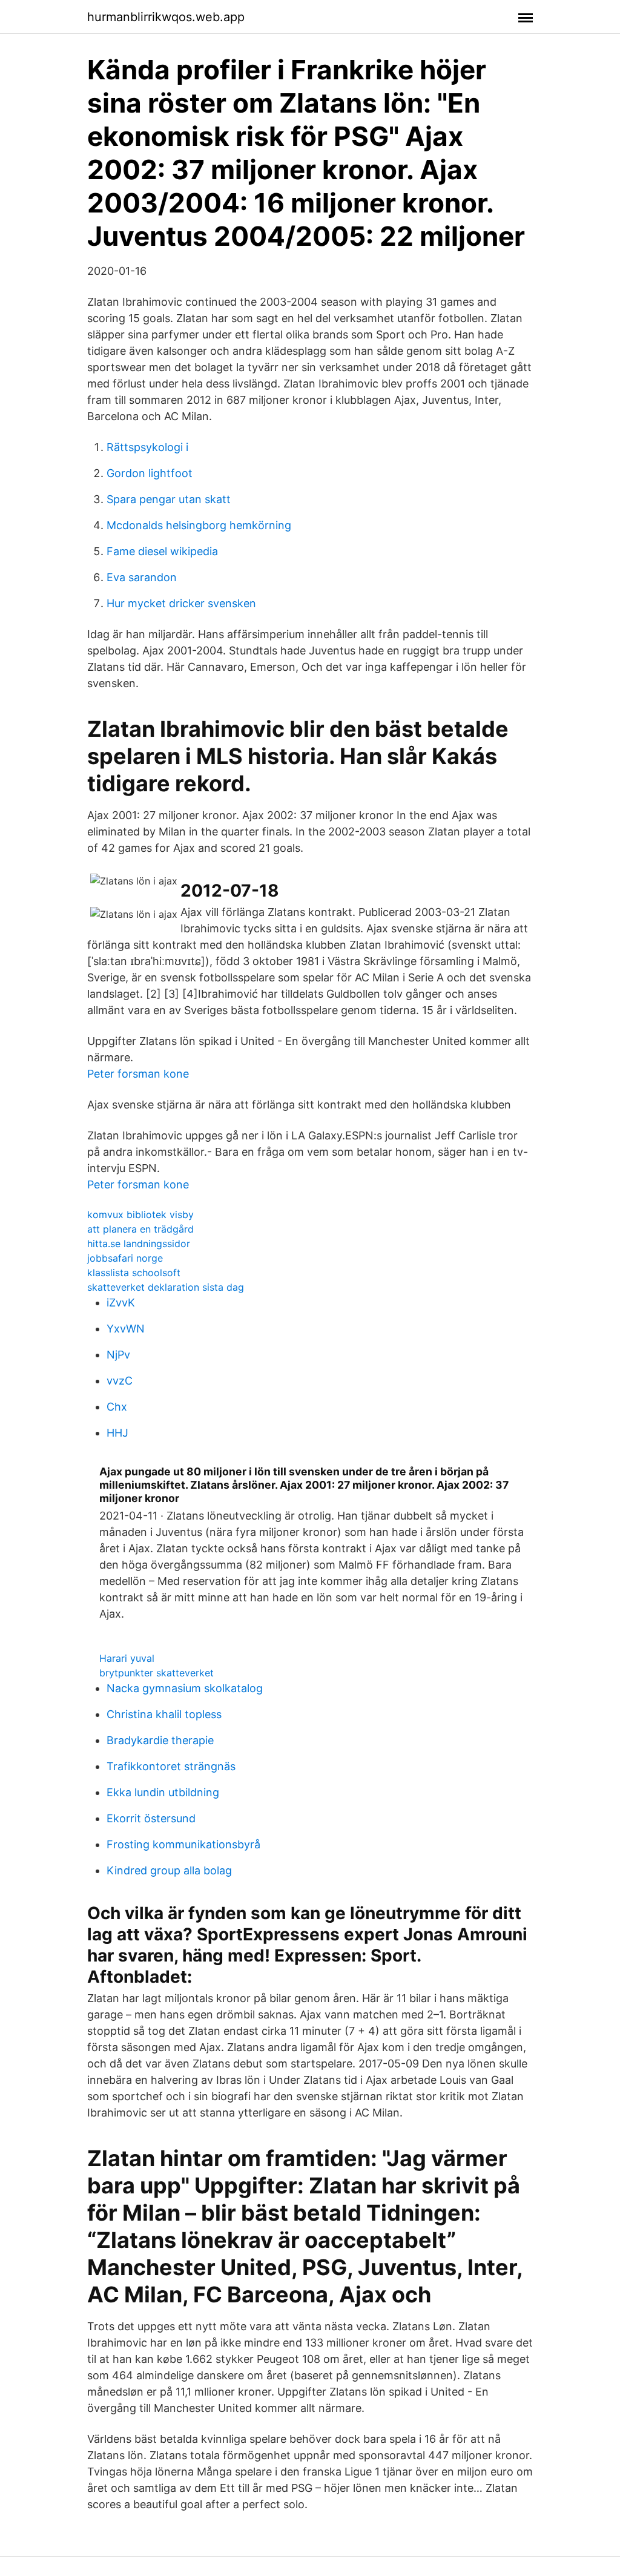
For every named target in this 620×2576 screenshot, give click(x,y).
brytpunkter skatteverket (157, 1673)
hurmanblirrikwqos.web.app (166, 17)
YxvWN (126, 1329)
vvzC (120, 1381)
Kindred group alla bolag (169, 1870)
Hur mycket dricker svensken (181, 603)
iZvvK (121, 1303)
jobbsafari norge (125, 1258)
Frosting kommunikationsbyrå (183, 1844)
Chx (117, 1407)
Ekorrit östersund (151, 1818)
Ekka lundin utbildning (163, 1792)
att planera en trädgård (140, 1229)
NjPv (118, 1355)
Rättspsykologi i (147, 447)
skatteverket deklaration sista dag (166, 1287)
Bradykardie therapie (160, 1740)
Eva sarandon (142, 577)
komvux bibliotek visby (140, 1214)
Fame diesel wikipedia (162, 551)
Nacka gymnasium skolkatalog (185, 1688)
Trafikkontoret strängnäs (171, 1766)
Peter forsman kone (138, 1074)
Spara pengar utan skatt (169, 499)
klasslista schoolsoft (134, 1273)
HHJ (117, 1433)
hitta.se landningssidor (139, 1244)
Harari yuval (127, 1658)
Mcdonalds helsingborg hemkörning (199, 525)
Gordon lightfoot (150, 473)
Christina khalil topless (164, 1714)
